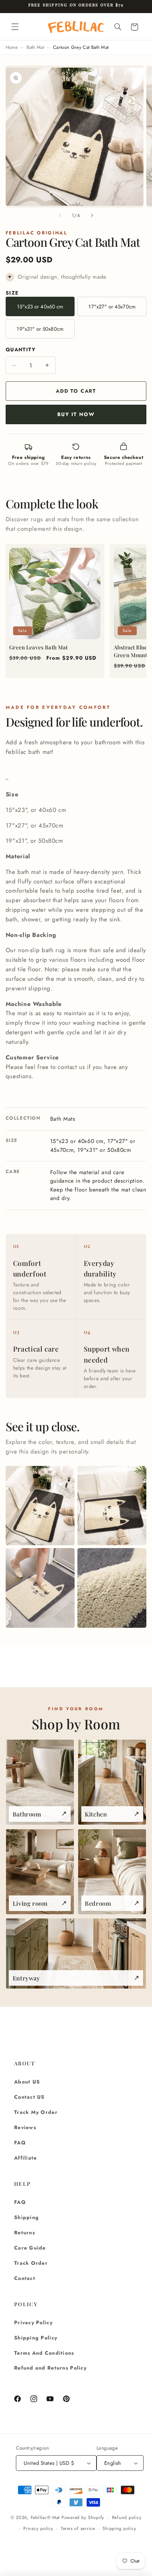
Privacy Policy (33, 2322)
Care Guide (30, 2248)
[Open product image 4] (112, 1588)
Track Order (31, 2263)
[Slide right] (92, 215)
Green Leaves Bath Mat (38, 647)
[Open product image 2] (112, 1506)
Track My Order (36, 2112)
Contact (25, 2278)
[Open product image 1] (40, 1506)
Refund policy (127, 2518)
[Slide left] (60, 215)
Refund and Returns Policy (50, 2368)
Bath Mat (35, 47)
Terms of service (78, 2529)
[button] (15, 27)
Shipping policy (119, 2529)
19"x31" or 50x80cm (40, 329)
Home (12, 47)
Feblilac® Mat (45, 2518)
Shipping (27, 2217)
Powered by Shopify (83, 2518)
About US (27, 2082)
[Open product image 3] (40, 1588)
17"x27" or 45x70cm (112, 307)
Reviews (25, 2127)
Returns (25, 2233)
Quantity (21, 349)
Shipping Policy (36, 2338)
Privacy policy (38, 2529)
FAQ (20, 2143)
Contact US (30, 2097)
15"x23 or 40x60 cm (40, 307)
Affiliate (25, 2158)
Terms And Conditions (44, 2353)
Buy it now (76, 414)
